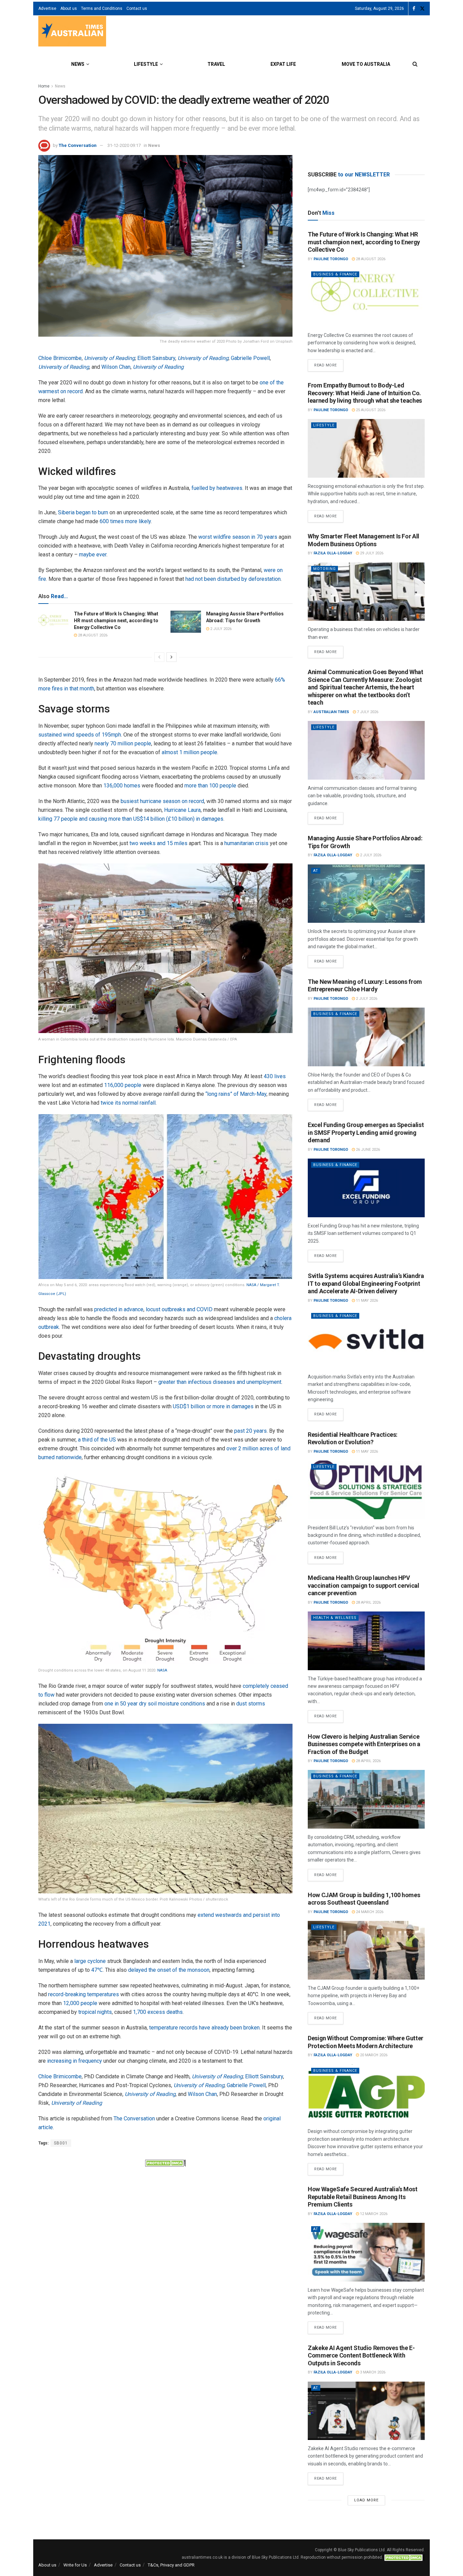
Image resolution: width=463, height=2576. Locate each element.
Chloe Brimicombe (60, 358)
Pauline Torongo (331, 259)
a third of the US (97, 1440)
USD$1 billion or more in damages (213, 1406)
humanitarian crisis (246, 843)
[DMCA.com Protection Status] (165, 2162)
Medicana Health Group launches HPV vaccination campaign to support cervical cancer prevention (364, 1585)
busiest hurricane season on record (162, 801)
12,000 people (80, 2003)
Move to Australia (366, 64)
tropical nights (95, 2012)
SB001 (61, 2143)
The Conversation (78, 145)
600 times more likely (125, 521)
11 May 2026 (366, 1301)
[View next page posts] (172, 657)
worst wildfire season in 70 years (238, 537)
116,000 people (123, 1085)
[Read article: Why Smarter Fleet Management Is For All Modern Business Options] (366, 592)
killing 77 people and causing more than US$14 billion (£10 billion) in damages (131, 819)
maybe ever (93, 555)
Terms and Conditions (102, 8)
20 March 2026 (373, 2055)
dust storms (251, 1704)
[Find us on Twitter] (422, 9)
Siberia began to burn (83, 512)
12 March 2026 (373, 2214)
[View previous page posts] (159, 657)
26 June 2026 (367, 1150)
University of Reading (109, 358)
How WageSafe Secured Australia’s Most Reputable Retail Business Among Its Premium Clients (363, 2197)
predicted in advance (119, 1309)
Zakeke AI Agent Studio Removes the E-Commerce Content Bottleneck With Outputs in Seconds (361, 2355)
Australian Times (331, 712)
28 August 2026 (92, 635)
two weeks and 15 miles (158, 843)
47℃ (97, 1970)
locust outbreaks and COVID (179, 1309)
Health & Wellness (335, 1618)
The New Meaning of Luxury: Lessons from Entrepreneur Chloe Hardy (365, 986)
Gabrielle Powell (250, 358)
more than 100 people (210, 786)
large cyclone (90, 1961)
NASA (162, 1670)
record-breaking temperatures (84, 1994)
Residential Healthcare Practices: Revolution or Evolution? (353, 1438)
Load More (366, 2500)
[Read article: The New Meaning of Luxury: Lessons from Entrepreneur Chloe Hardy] (366, 1037)
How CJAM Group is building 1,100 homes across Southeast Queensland (364, 1899)
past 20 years (250, 1431)
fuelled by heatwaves (217, 488)
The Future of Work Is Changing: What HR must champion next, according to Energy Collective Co (116, 620)
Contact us (137, 8)
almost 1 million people (189, 752)
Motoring (325, 569)
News (78, 64)
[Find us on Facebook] (414, 9)
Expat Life (283, 64)
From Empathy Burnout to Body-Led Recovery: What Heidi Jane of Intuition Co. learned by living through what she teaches (365, 393)
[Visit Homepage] (72, 32)
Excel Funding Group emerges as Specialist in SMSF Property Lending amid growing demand (366, 1132)
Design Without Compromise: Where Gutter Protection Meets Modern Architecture (366, 2042)
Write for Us (75, 2565)
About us (69, 8)
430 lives (275, 1076)
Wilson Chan (116, 367)
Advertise (47, 8)
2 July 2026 (220, 629)
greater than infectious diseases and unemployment (220, 1382)
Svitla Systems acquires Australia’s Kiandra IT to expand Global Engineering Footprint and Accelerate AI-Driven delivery (366, 1283)
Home (44, 86)
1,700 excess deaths (158, 2012)
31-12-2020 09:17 (124, 145)
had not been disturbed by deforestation (233, 579)
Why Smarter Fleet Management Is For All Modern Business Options (364, 540)
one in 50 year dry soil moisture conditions (155, 1704)
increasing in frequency (75, 2061)
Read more (329, 363)
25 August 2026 (370, 410)
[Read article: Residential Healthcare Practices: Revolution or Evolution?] (366, 1490)
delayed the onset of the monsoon (169, 1970)
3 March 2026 (372, 2372)
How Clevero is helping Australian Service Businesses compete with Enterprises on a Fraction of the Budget (364, 1744)
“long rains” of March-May (236, 1094)
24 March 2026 (369, 1912)
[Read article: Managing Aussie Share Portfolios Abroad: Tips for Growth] (186, 622)
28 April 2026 (368, 1602)
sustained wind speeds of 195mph (80, 735)
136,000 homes (122, 786)
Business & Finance (335, 274)
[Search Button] (415, 64)
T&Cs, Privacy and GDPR (171, 2565)
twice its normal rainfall (128, 1103)
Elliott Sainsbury (156, 358)
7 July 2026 (367, 712)
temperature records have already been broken (204, 2028)
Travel (216, 64)
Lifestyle (146, 64)
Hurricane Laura (182, 810)
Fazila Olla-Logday (333, 553)
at (316, 871)
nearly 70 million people (123, 743)
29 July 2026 (371, 553)
